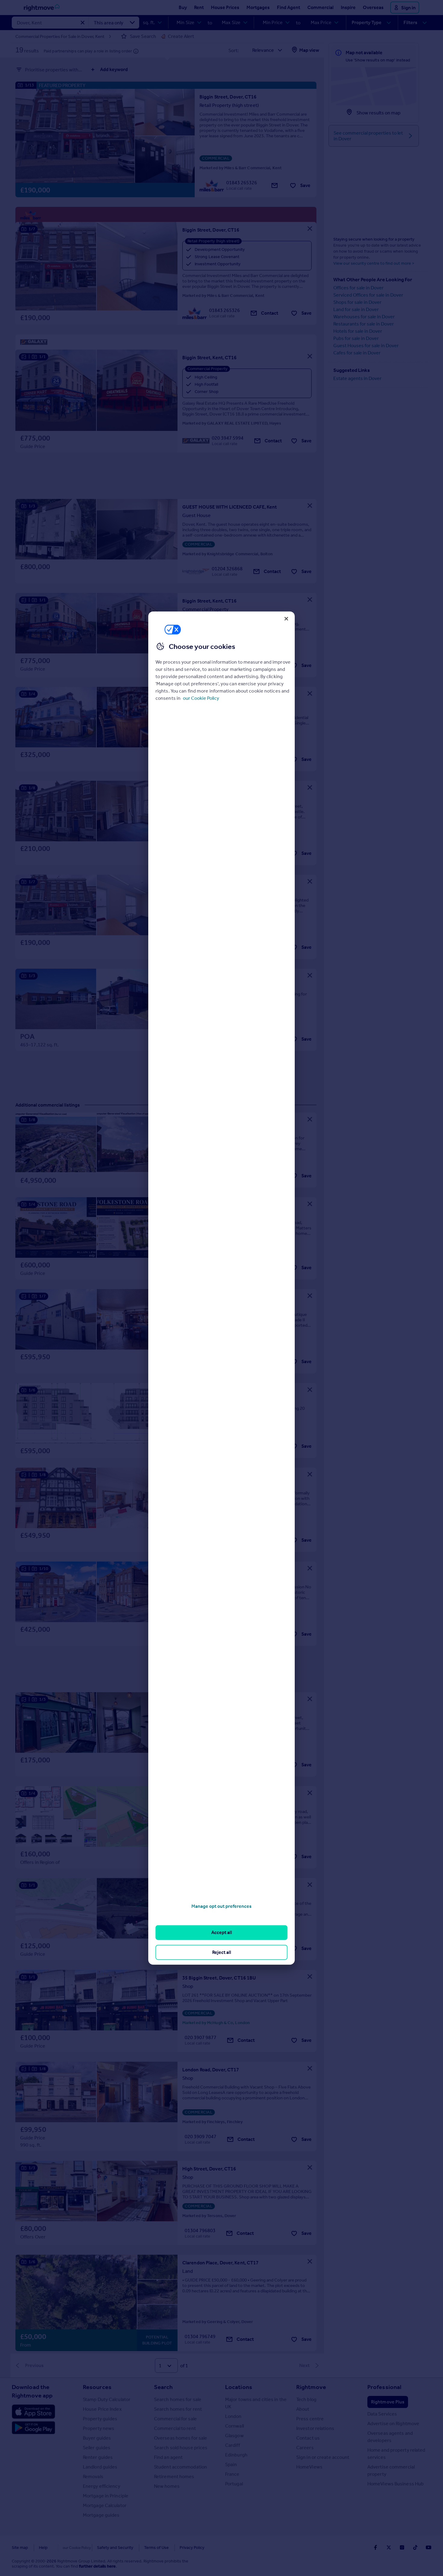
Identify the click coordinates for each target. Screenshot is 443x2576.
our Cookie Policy (201, 698)
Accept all (222, 1932)
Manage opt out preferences (222, 1906)
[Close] (286, 618)
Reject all (222, 1952)
